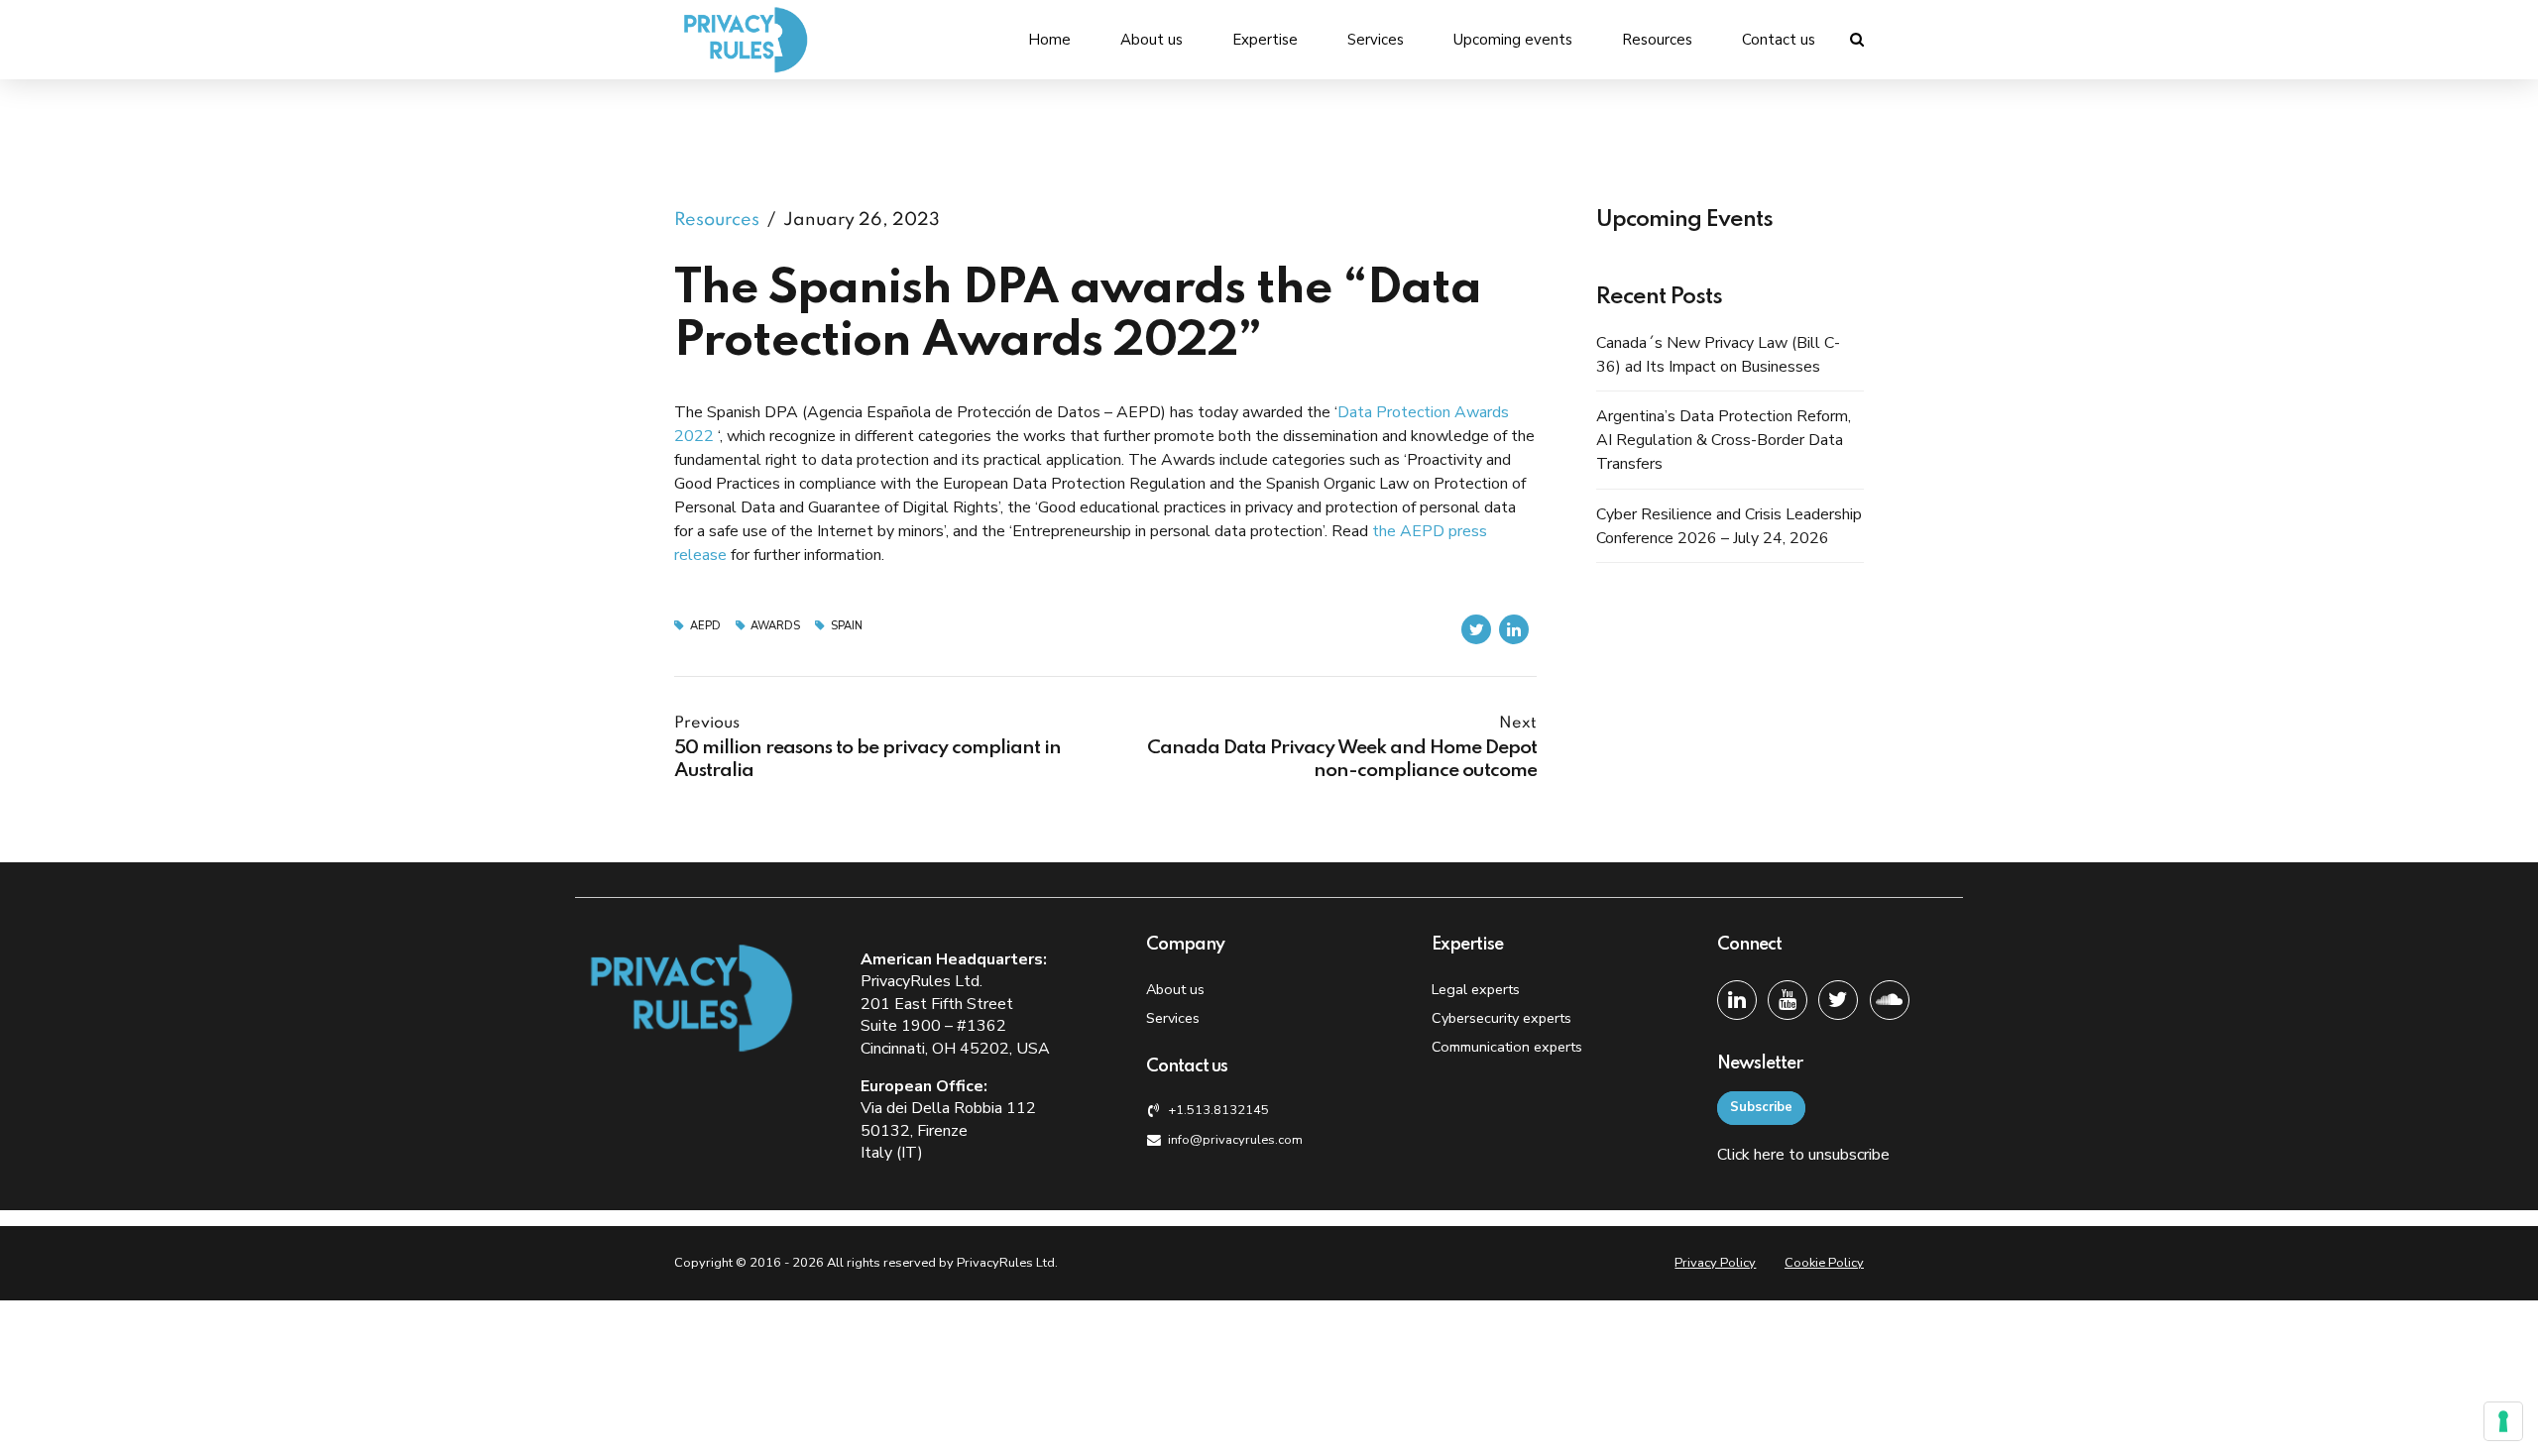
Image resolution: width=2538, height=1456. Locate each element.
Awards (775, 626)
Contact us (1779, 40)
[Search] (1857, 39)
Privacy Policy (1715, 1263)
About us (1152, 40)
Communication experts (1507, 1047)
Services (1376, 40)
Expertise (1265, 40)
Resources (1657, 40)
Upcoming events (1513, 40)
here (1769, 1155)
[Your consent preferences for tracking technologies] (2503, 1421)
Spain (847, 626)
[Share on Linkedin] (1514, 629)
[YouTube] (1788, 1000)
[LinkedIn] (1737, 1000)
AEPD (705, 626)
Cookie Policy (1824, 1263)
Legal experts (1476, 989)
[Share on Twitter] (1476, 629)
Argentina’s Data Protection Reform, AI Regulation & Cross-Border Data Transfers (1724, 440)
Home (1049, 40)
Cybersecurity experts (1501, 1018)
